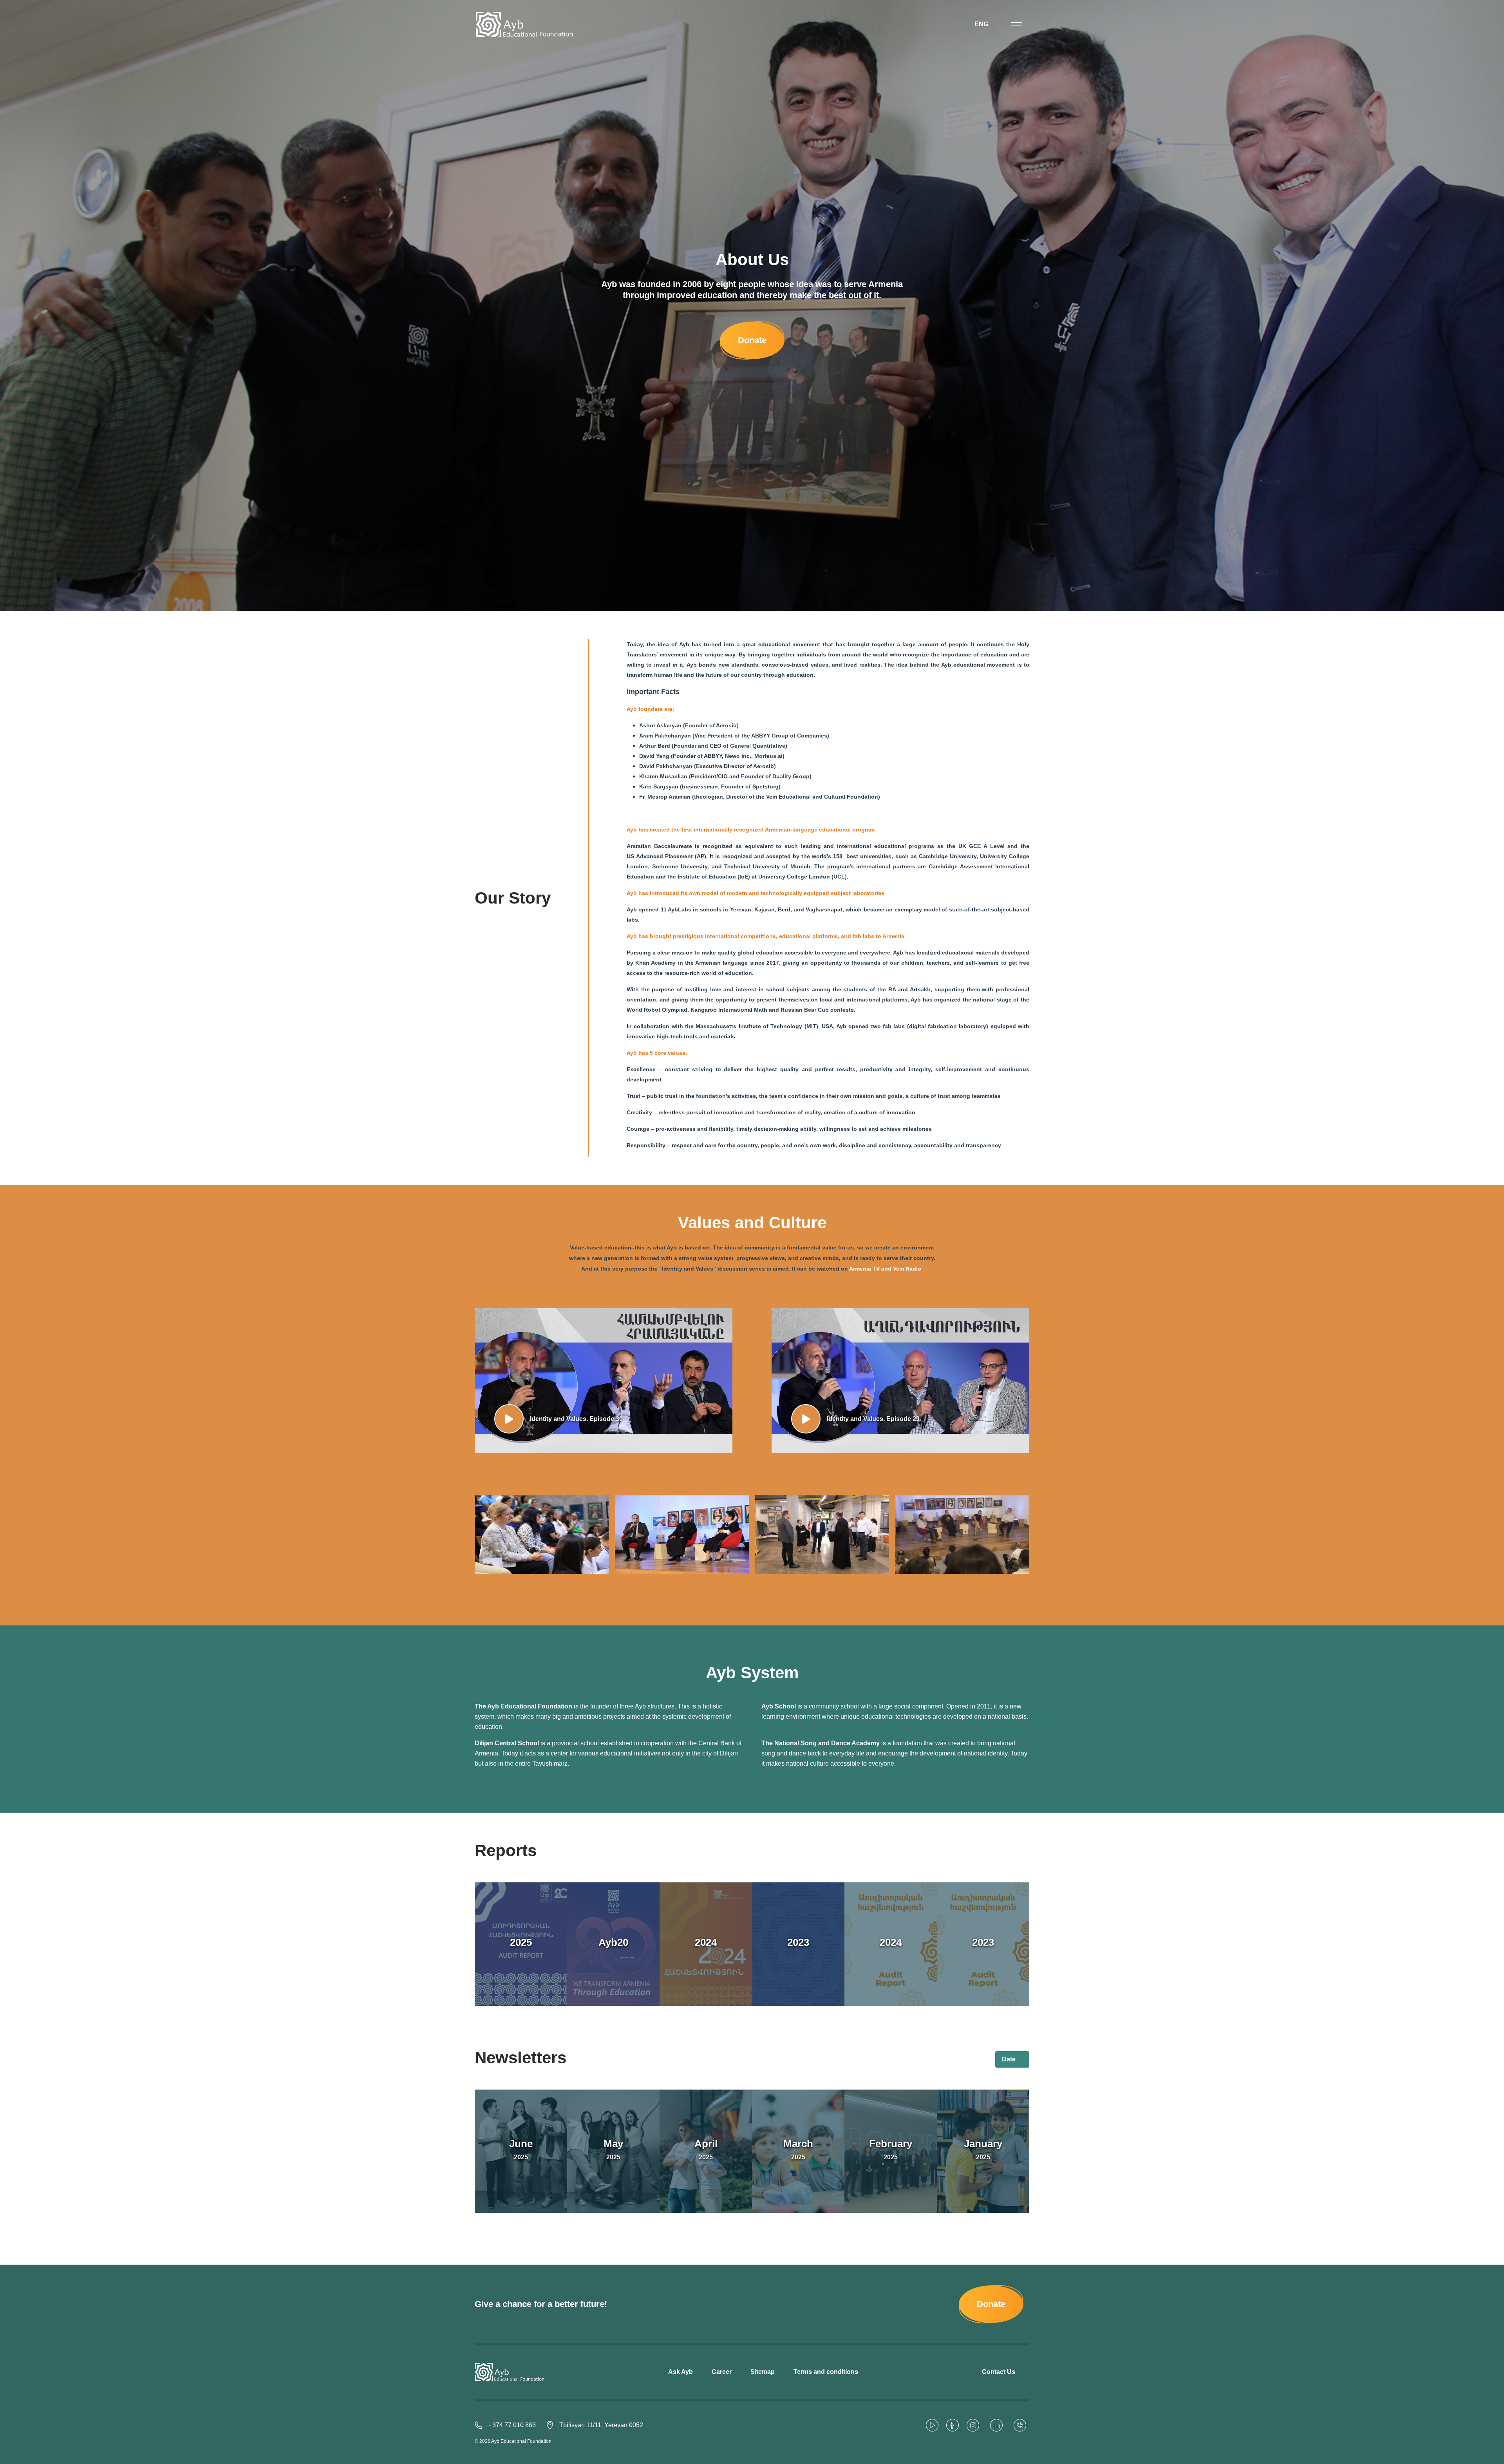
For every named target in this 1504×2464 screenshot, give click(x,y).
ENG (982, 24)
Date (1010, 2059)
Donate (752, 340)
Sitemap (763, 2372)
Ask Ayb (681, 2372)
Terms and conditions (826, 2372)
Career (722, 2372)
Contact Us (999, 2372)
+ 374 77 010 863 (512, 2425)
